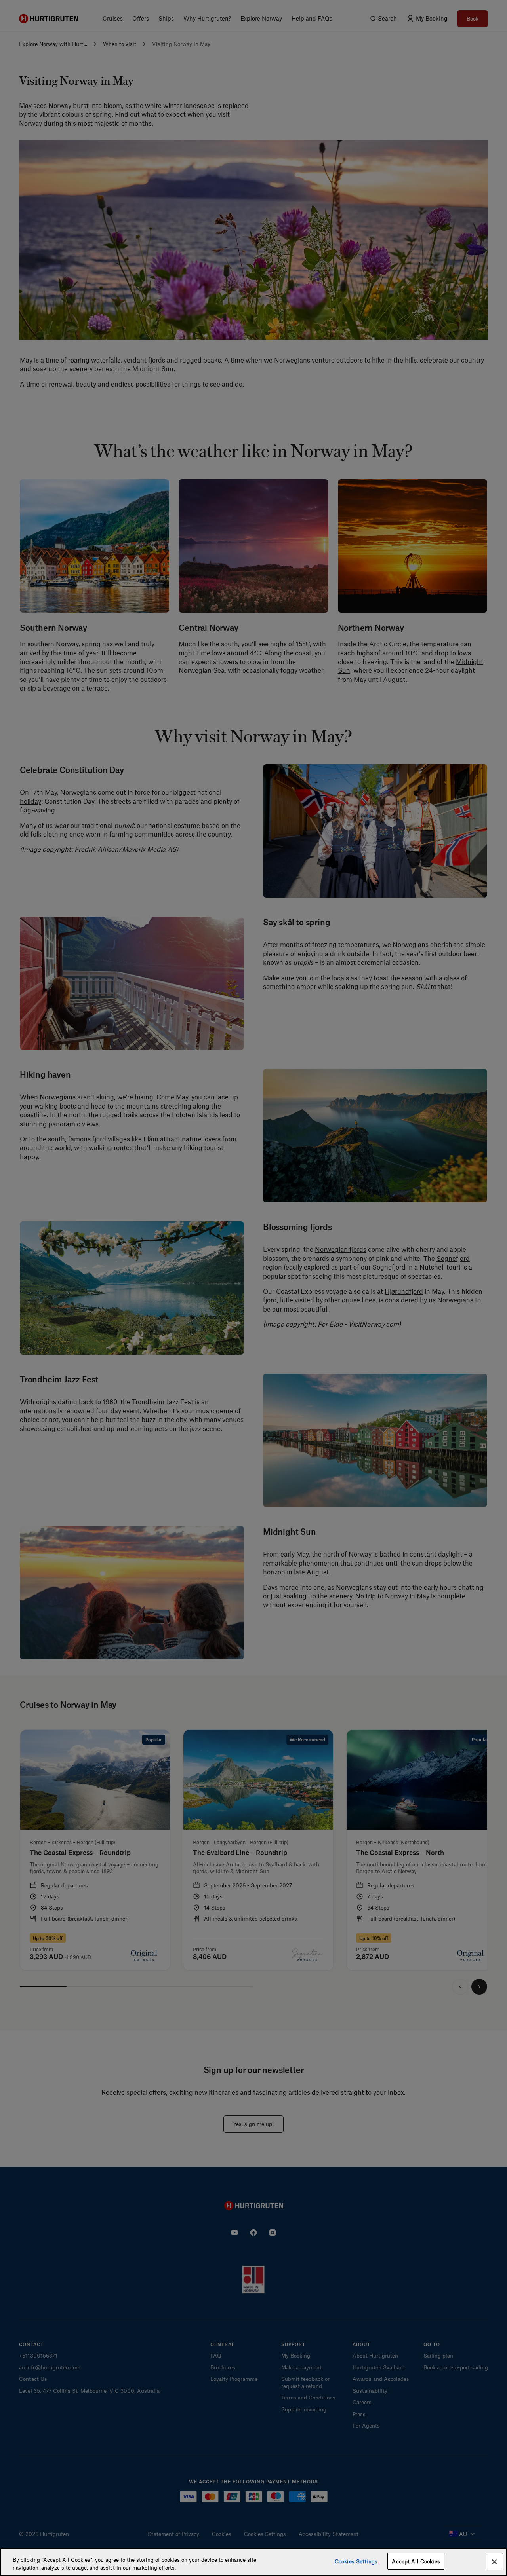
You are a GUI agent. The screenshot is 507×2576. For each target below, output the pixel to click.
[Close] (494, 2562)
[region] (253, 2562)
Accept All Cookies (416, 2561)
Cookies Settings (356, 2561)
